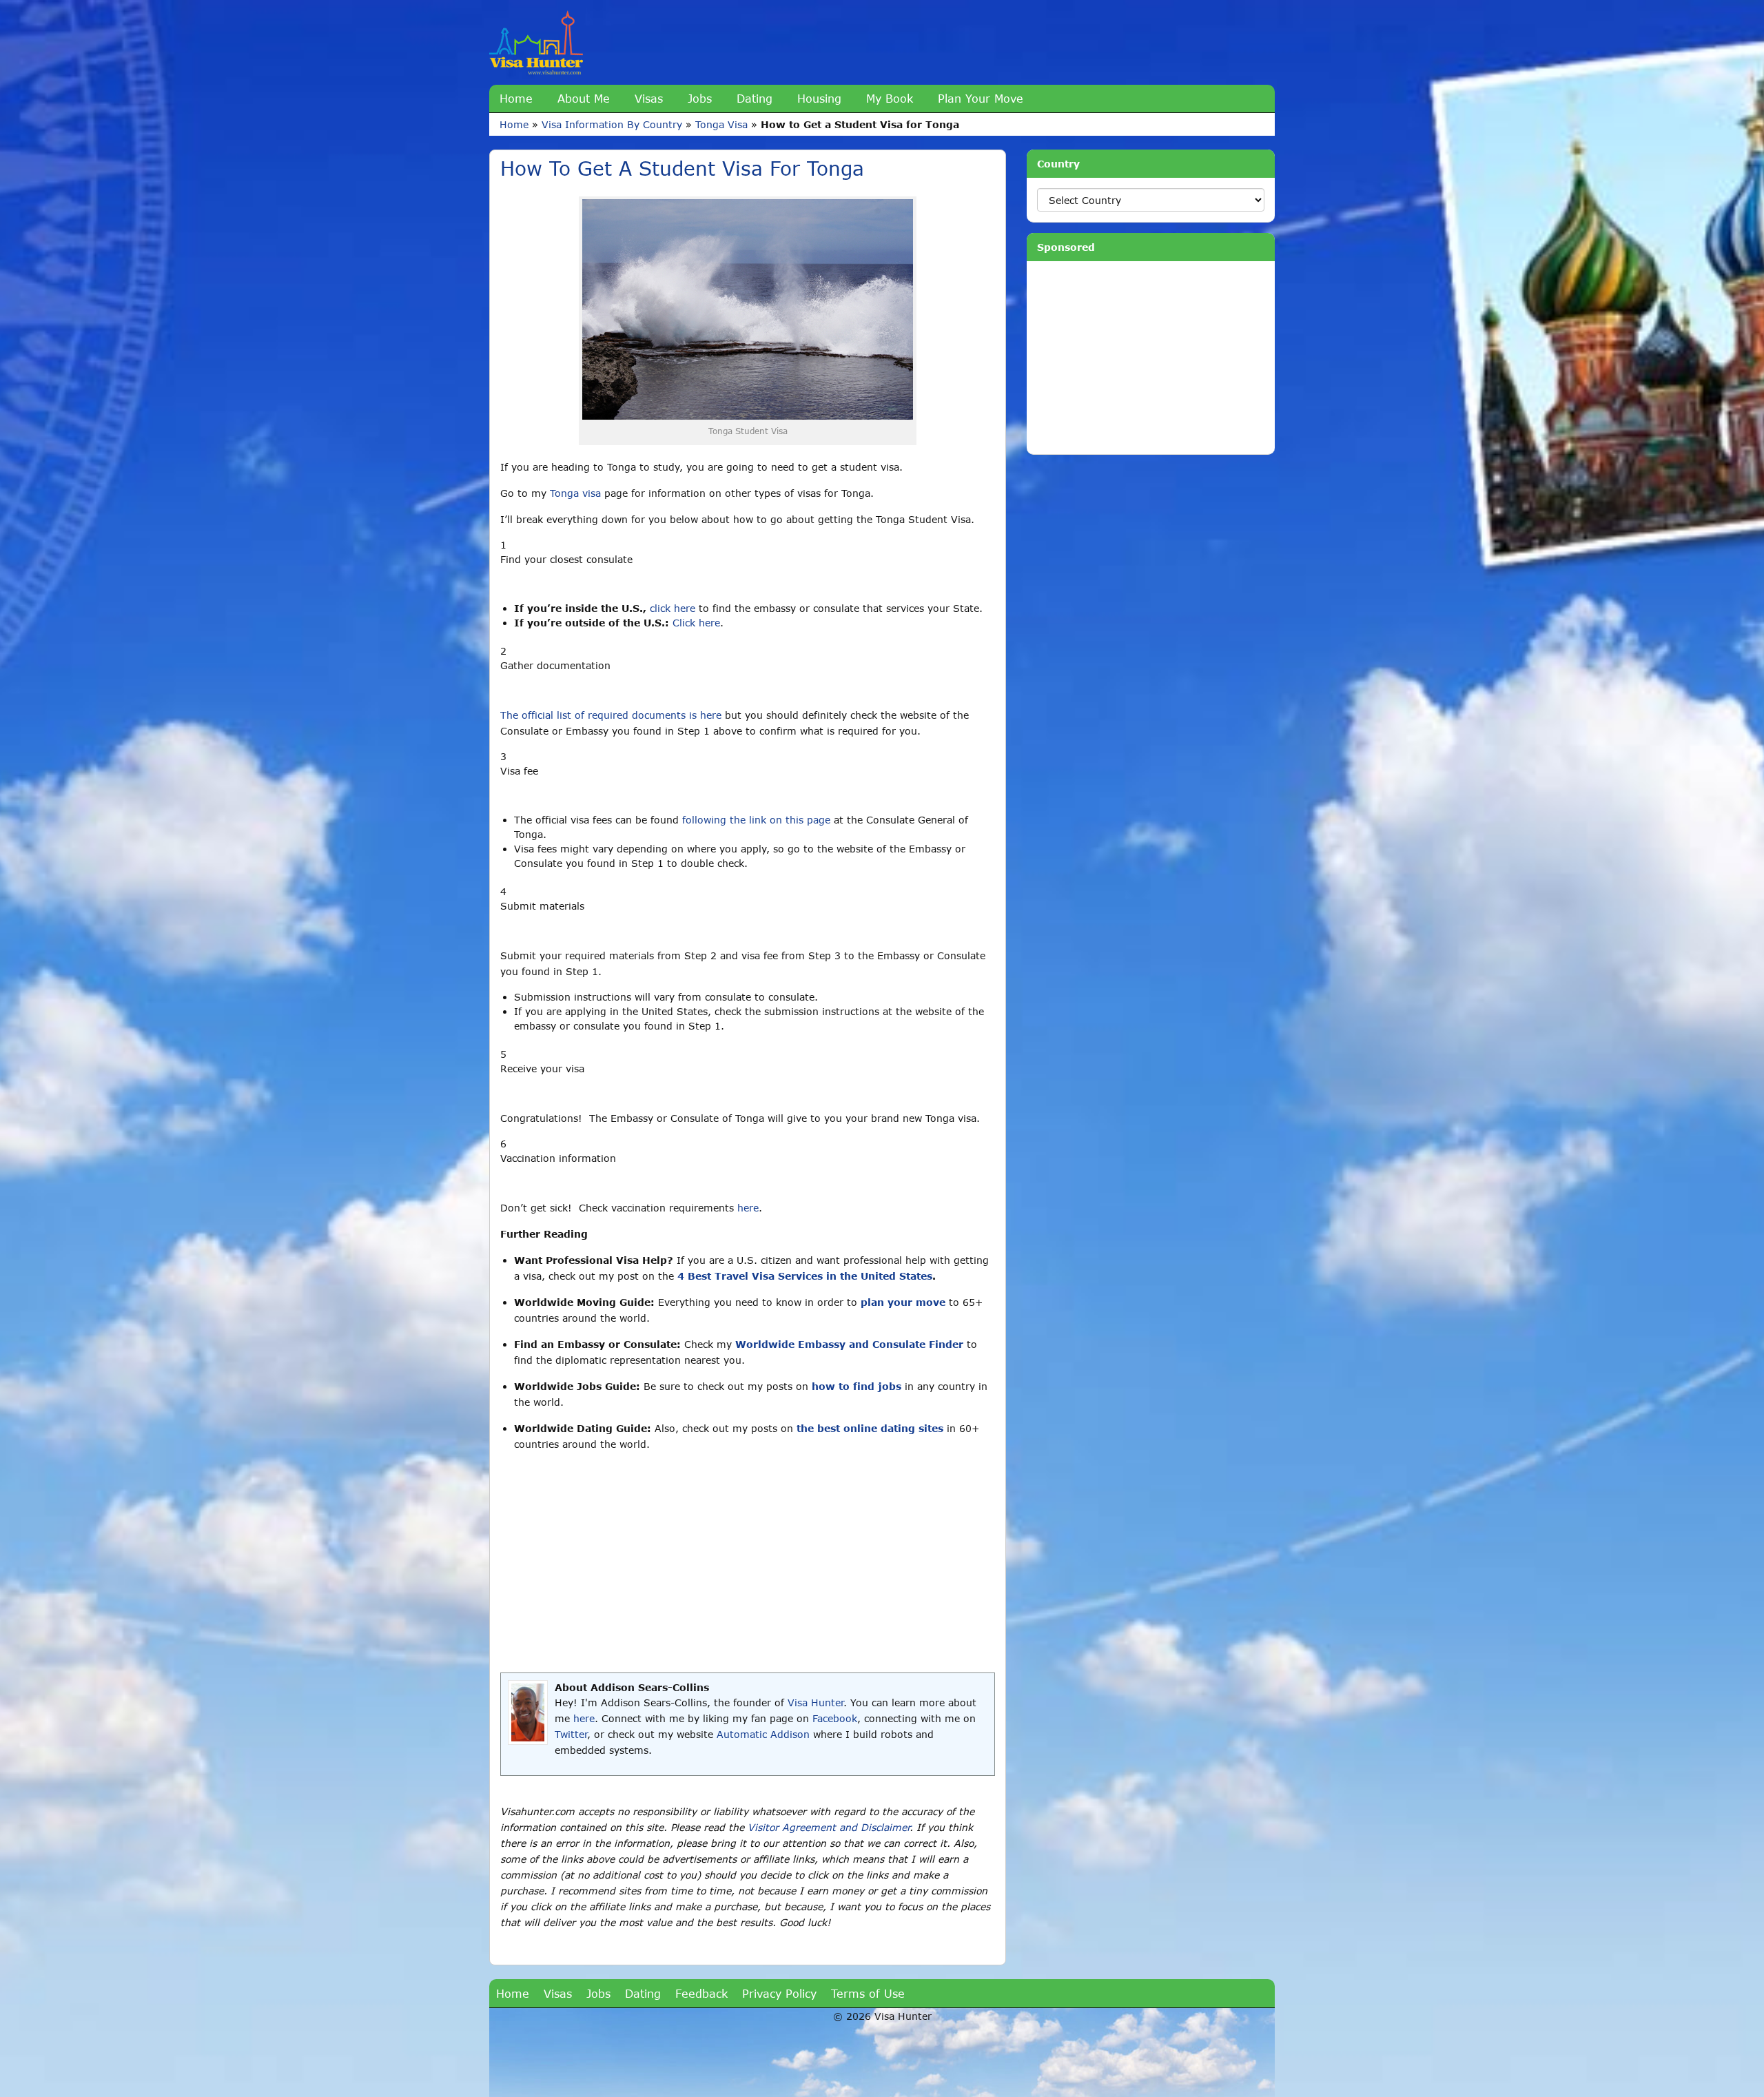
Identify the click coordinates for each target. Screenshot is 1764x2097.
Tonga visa (575, 493)
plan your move (903, 1302)
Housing (819, 98)
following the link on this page (756, 820)
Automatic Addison (763, 1734)
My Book (890, 98)
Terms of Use (868, 1993)
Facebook (835, 1718)
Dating (755, 98)
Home (516, 98)
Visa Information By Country (612, 124)
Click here (696, 623)
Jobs (700, 98)
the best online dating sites (870, 1428)
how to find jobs (857, 1386)
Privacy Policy (779, 1993)
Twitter (571, 1734)
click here (673, 608)
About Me (584, 98)
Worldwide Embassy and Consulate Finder (849, 1344)
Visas (649, 98)
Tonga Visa (721, 124)
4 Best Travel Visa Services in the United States (805, 1276)
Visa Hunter (816, 1702)
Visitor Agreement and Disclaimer (829, 1827)
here (748, 1208)
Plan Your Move (981, 98)
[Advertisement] (748, 1562)
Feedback (701, 1993)
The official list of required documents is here (611, 715)
